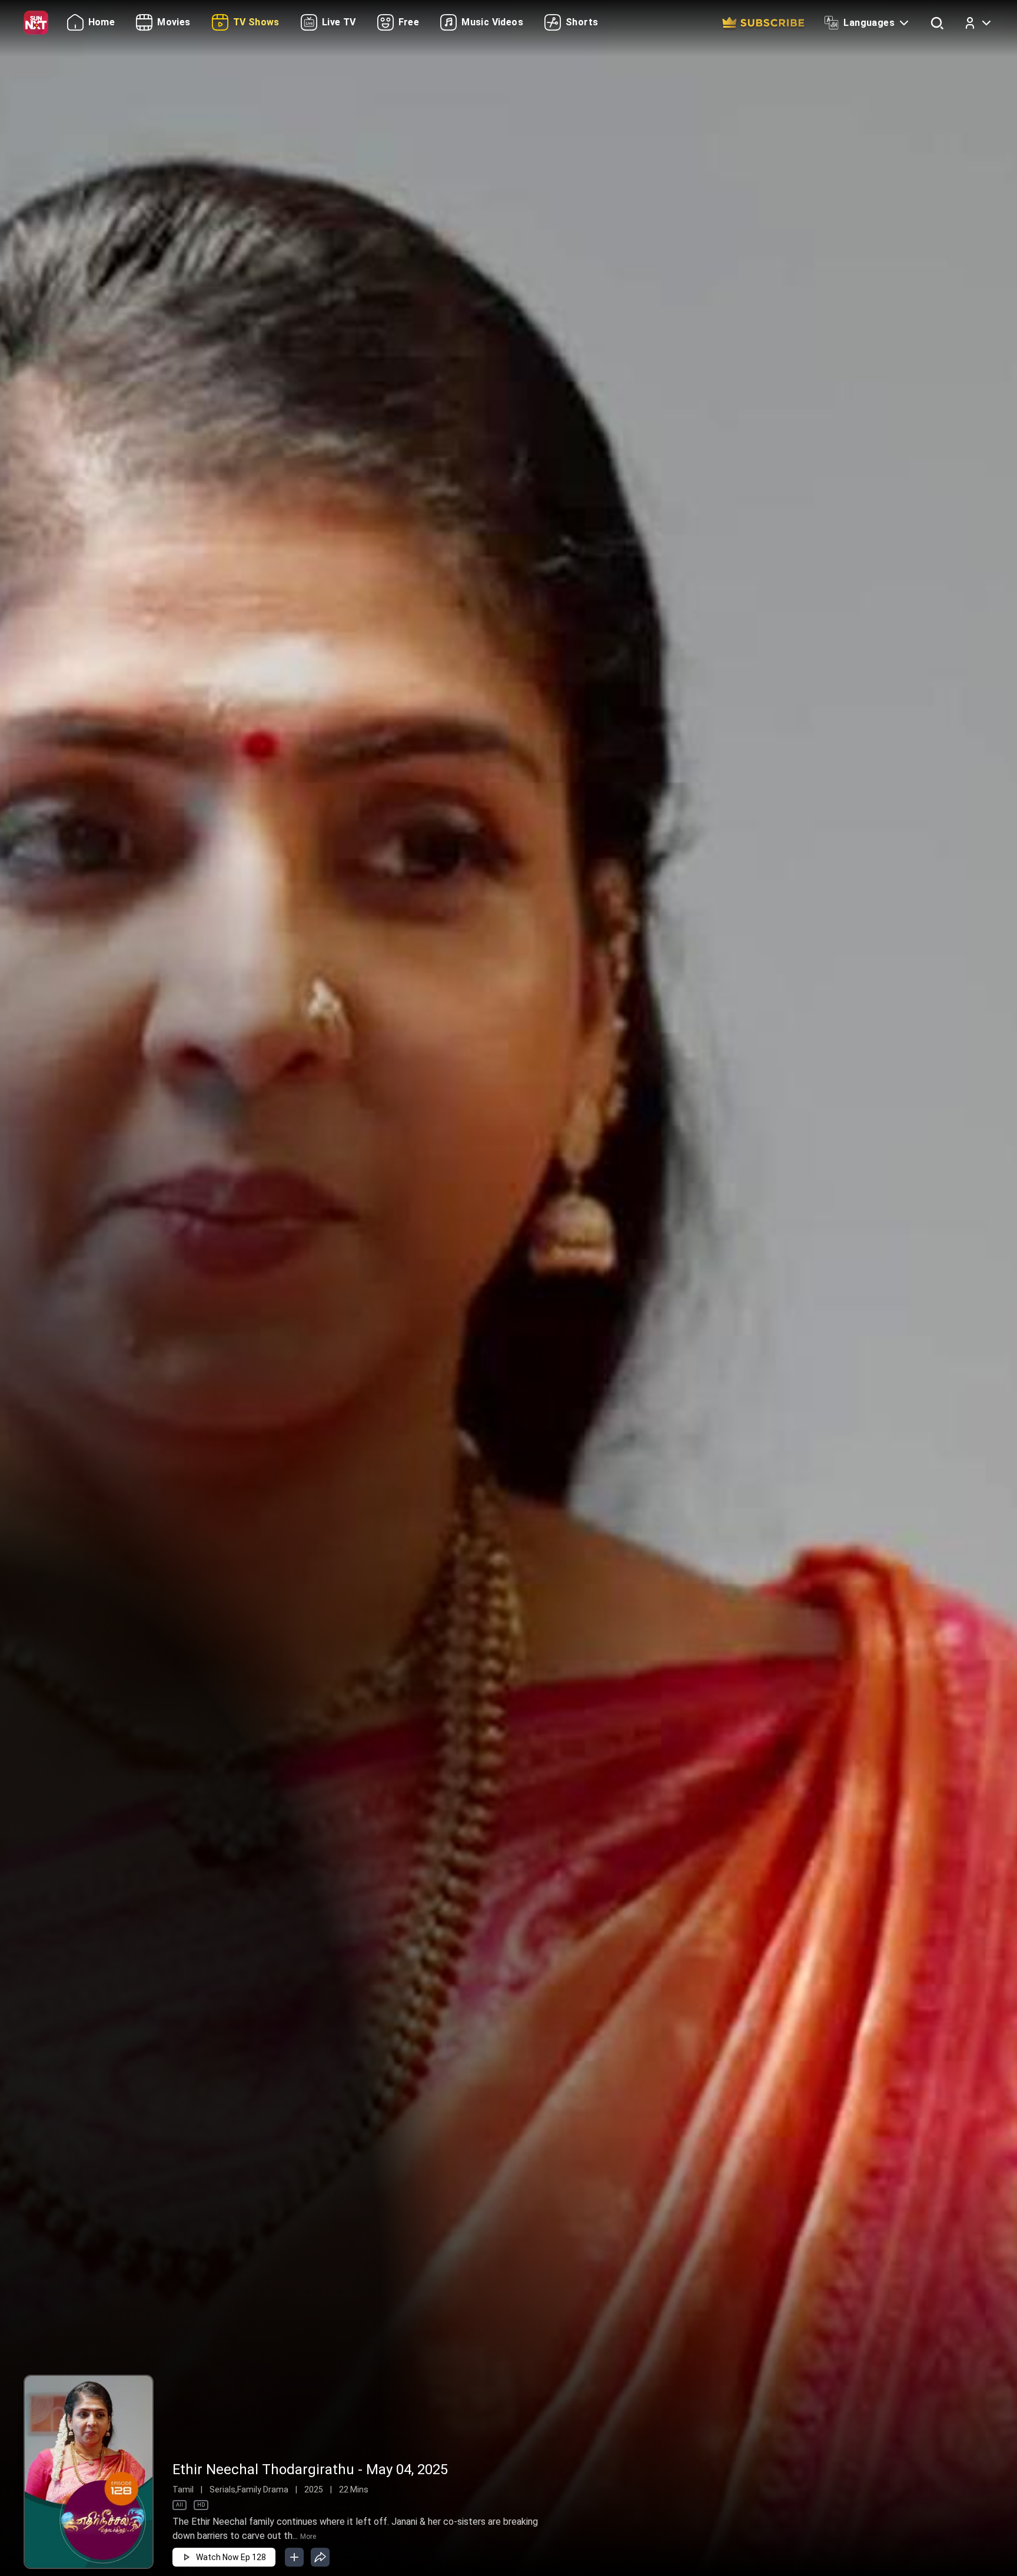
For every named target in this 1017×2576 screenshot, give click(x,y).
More (308, 2537)
